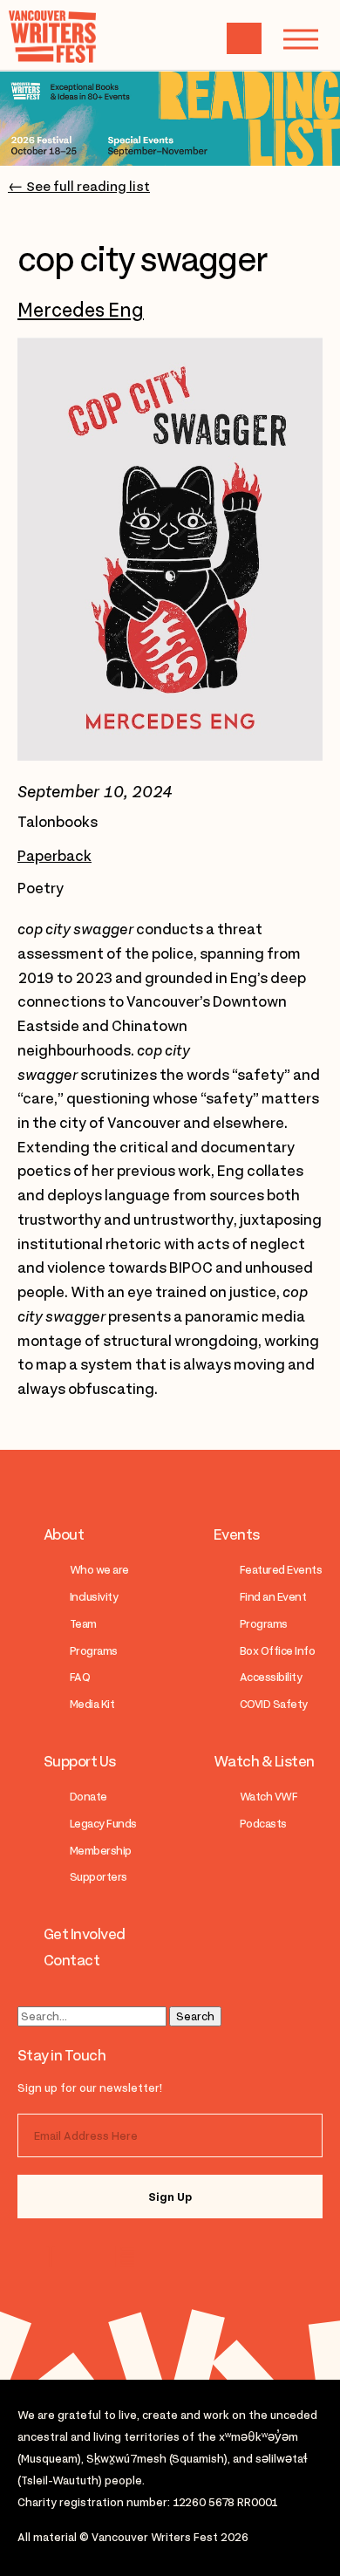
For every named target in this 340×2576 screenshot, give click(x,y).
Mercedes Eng (81, 310)
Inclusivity (94, 1597)
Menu (301, 39)
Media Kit (92, 1704)
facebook (124, 2257)
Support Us (80, 1761)
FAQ (80, 1677)
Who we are (99, 1570)
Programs (94, 1651)
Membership (101, 1851)
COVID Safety (274, 1704)
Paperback (54, 856)
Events (237, 1534)
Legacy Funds (103, 1824)
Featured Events (281, 1570)
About (64, 1534)
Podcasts (263, 1824)
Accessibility (271, 1677)
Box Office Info (277, 1651)
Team (83, 1624)
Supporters (99, 1877)
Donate (88, 1797)
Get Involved (85, 1934)
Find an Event (273, 1597)
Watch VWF (269, 1797)
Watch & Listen (264, 1761)
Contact (71, 1960)
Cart (244, 38)
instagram (54, 2257)
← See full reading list (79, 187)
